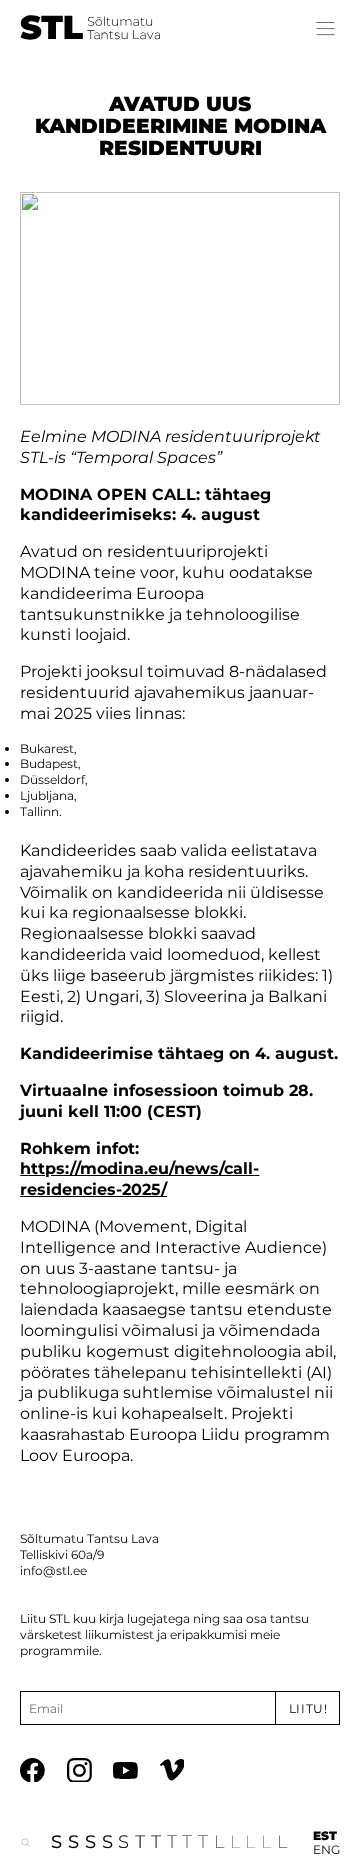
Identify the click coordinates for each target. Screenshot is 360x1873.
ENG (326, 1849)
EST (325, 1835)
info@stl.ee (53, 1570)
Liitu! (308, 1708)
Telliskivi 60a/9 (62, 1554)
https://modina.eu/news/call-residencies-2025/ (139, 1179)
